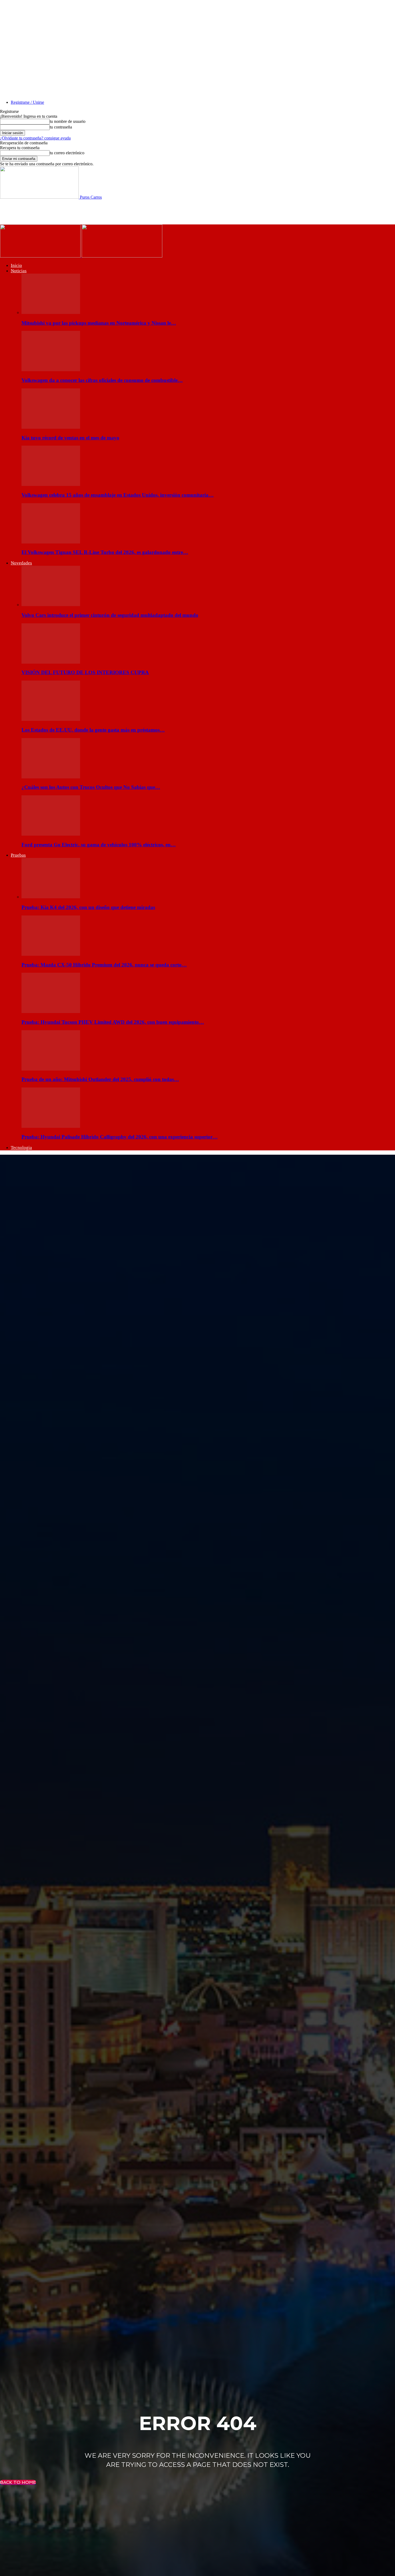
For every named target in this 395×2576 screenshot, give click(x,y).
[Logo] (41, 256)
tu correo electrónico (67, 153)
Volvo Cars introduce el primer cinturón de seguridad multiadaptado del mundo (110, 615)
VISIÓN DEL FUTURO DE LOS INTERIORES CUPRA (85, 672)
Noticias (19, 271)
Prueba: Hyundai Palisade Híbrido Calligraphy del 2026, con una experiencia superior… (120, 1137)
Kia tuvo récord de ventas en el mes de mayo (70, 438)
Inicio (16, 265)
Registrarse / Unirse (27, 102)
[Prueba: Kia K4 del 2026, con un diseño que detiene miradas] (51, 897)
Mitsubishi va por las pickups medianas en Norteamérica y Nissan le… (99, 323)
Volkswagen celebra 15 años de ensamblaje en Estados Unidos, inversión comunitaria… (118, 495)
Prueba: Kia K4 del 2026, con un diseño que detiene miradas (88, 907)
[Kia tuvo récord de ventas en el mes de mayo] (51, 427)
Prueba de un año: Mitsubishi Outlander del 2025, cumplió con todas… (100, 1079)
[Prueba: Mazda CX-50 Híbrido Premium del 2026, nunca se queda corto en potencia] (51, 954)
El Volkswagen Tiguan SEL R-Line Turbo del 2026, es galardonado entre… (105, 552)
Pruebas (18, 855)
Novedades (21, 563)
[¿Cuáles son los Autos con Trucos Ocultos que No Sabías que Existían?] (51, 777)
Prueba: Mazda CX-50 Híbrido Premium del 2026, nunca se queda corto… (104, 965)
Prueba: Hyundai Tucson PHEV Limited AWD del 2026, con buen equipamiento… (113, 1022)
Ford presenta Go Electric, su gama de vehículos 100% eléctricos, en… (99, 845)
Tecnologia (21, 1148)
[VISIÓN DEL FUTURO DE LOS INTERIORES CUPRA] (51, 662)
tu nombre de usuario (68, 121)
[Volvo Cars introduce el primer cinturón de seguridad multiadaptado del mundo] (51, 605)
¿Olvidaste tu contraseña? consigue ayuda (35, 138)
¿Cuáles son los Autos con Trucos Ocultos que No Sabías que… (91, 787)
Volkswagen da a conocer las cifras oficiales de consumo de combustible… (102, 380)
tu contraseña (61, 127)
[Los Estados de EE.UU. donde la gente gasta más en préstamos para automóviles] (51, 719)
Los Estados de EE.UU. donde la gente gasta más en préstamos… (93, 730)
